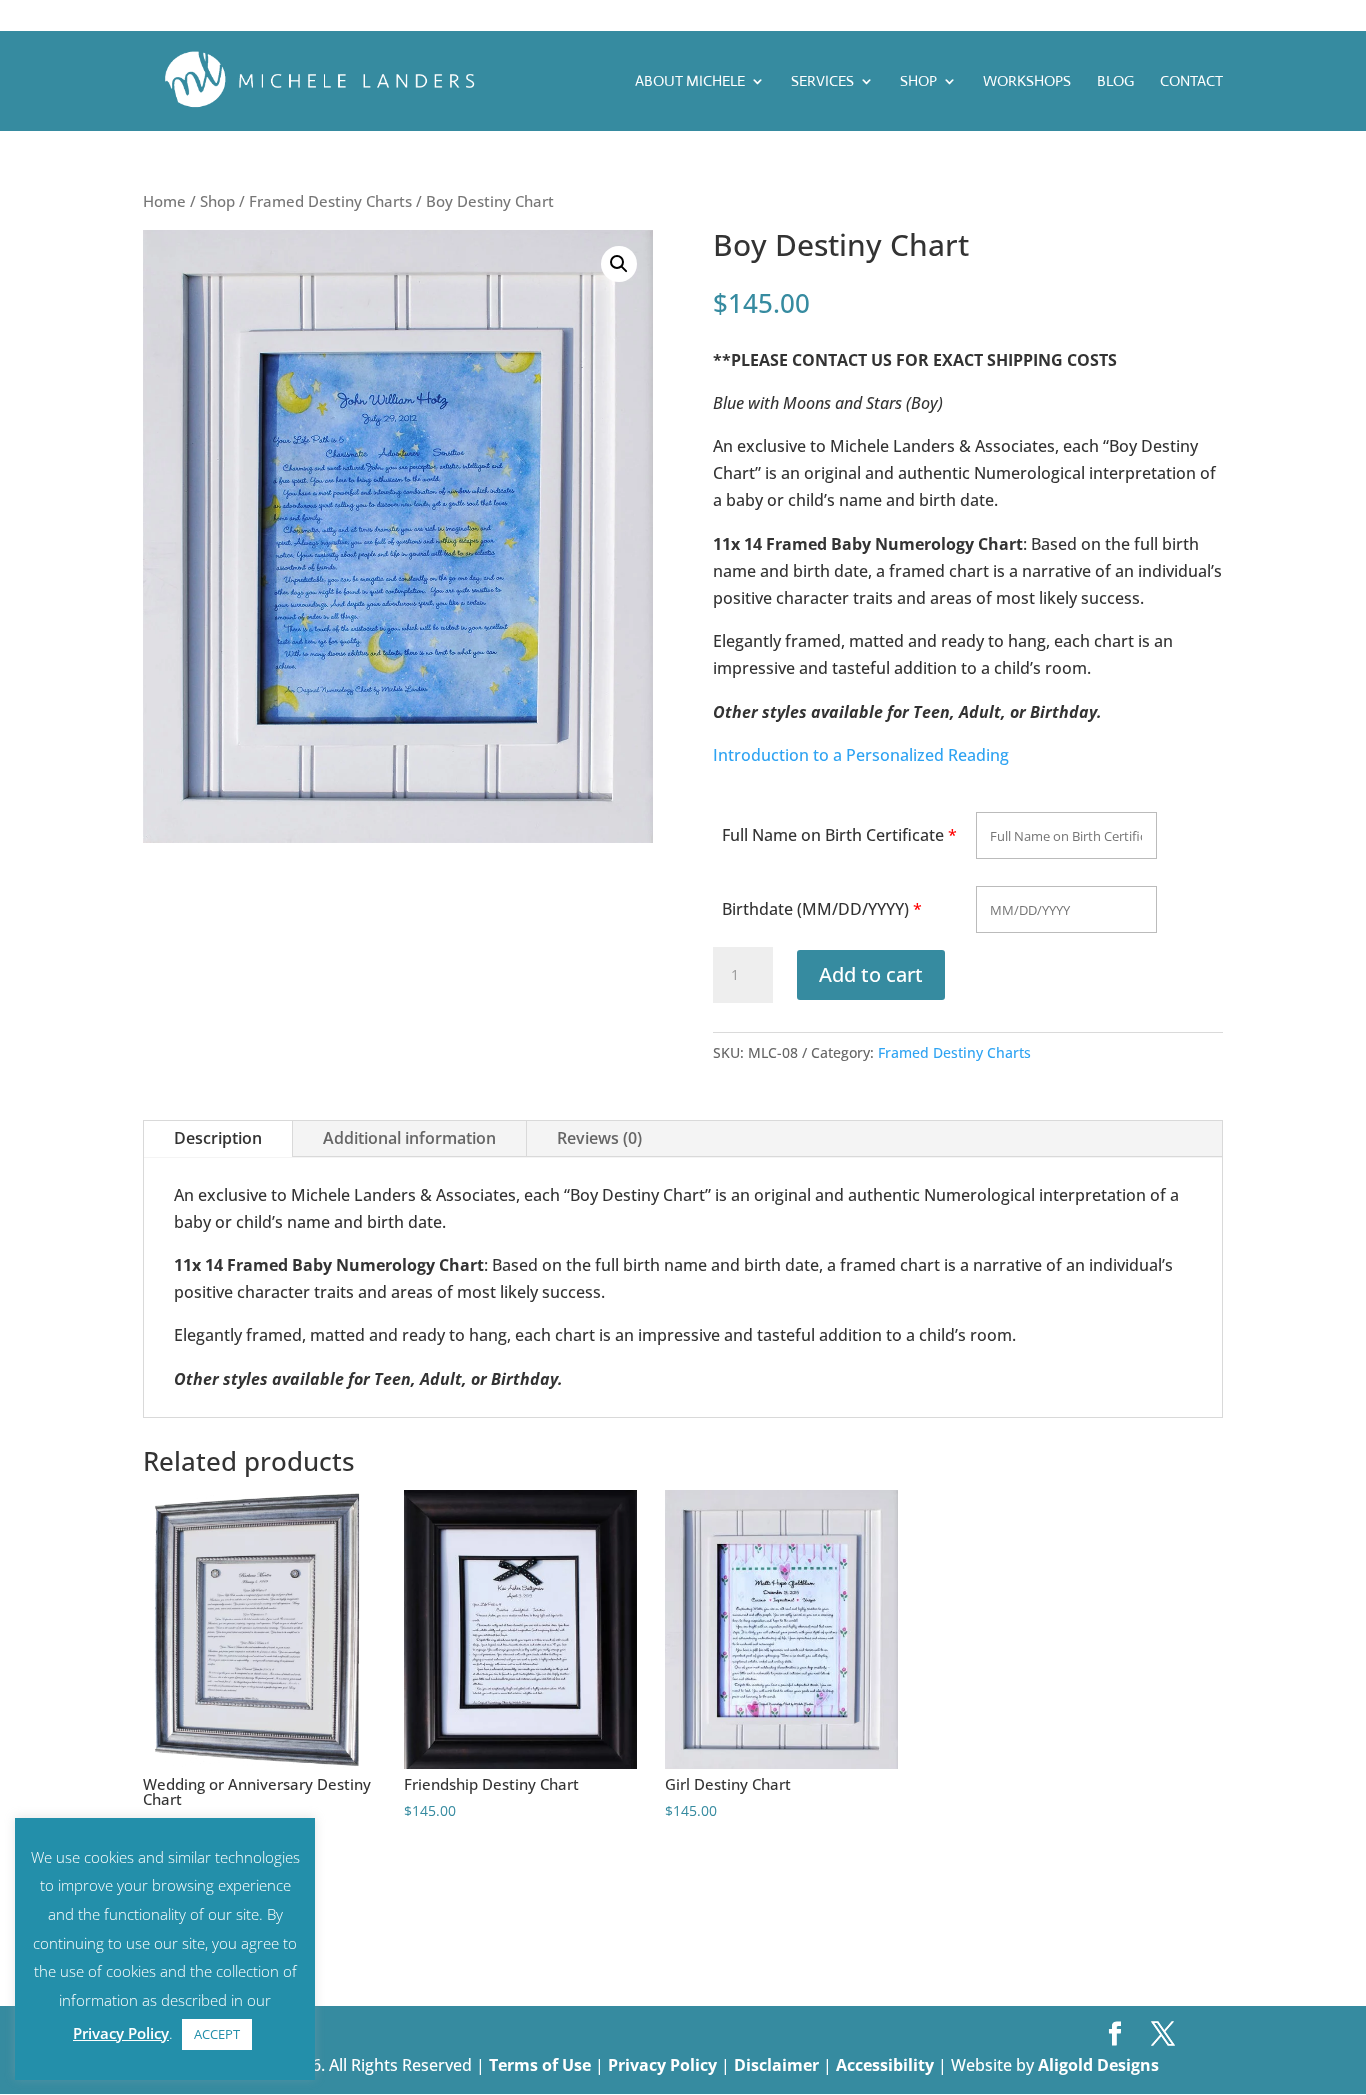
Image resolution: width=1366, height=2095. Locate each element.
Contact (1191, 82)
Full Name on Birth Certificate (833, 835)
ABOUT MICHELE (690, 82)
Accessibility (887, 2065)
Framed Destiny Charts (330, 201)
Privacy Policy (664, 2065)
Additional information (409, 1138)
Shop (918, 82)
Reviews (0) (599, 1138)
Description (218, 1138)
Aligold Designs (1098, 2065)
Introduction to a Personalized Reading (861, 755)
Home (164, 201)
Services (822, 82)
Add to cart (871, 974)
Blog (1115, 82)
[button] (619, 264)
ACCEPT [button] (217, 2034)
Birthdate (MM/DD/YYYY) (815, 909)
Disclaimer (778, 2065)
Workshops (1027, 82)
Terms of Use (540, 2065)
